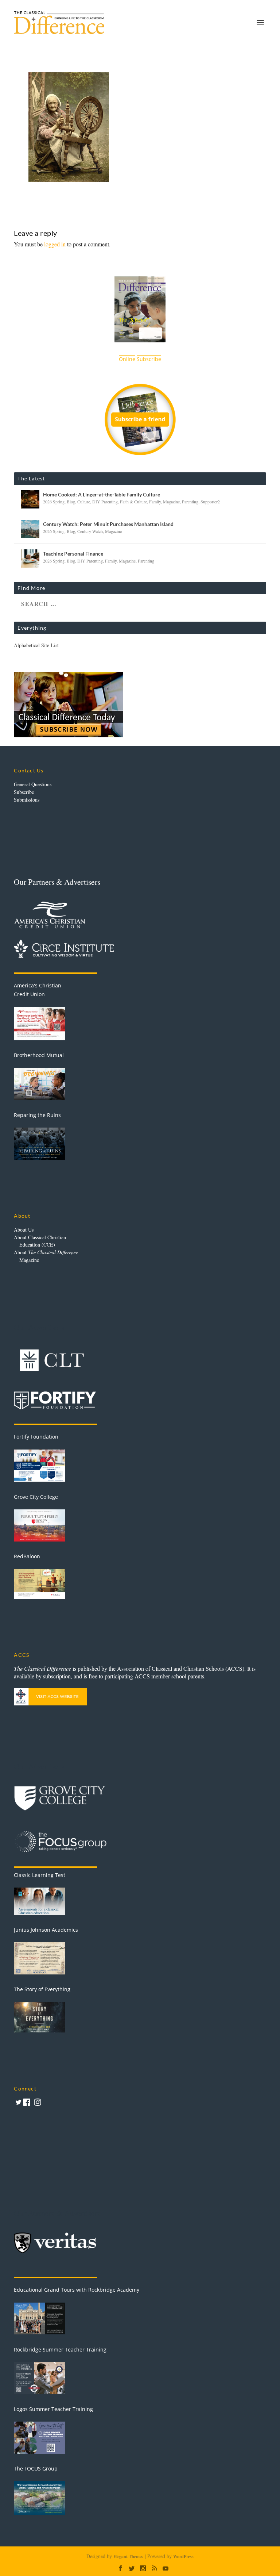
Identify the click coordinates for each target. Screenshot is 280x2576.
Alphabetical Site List (36, 645)
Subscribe (24, 792)
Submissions (27, 800)
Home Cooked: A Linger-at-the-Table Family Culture (102, 494)
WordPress (183, 2556)
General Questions (33, 784)
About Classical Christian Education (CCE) (40, 1241)
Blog (71, 502)
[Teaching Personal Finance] (30, 558)
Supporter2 (210, 502)
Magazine (171, 502)
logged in (55, 244)
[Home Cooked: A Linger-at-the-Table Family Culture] (30, 499)
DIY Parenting (105, 502)
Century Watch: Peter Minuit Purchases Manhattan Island (108, 524)
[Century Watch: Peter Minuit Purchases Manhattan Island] (30, 529)
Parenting (190, 502)
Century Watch (90, 531)
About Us (24, 1230)
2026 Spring (54, 502)
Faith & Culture (133, 502)
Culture (84, 502)
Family (155, 502)
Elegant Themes (128, 2556)
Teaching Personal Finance (73, 554)
